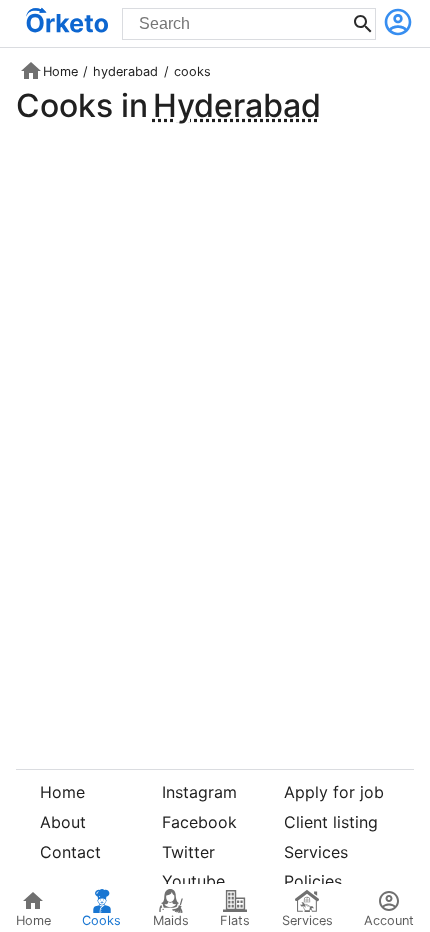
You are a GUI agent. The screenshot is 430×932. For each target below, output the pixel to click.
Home (60, 71)
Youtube (193, 881)
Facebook (199, 822)
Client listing (331, 822)
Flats (235, 920)
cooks (192, 71)
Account (389, 920)
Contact (70, 852)
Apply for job (334, 792)
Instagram (199, 792)
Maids (171, 920)
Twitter (188, 852)
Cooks (101, 920)
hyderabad (125, 71)
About (63, 822)
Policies (313, 881)
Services (316, 852)
